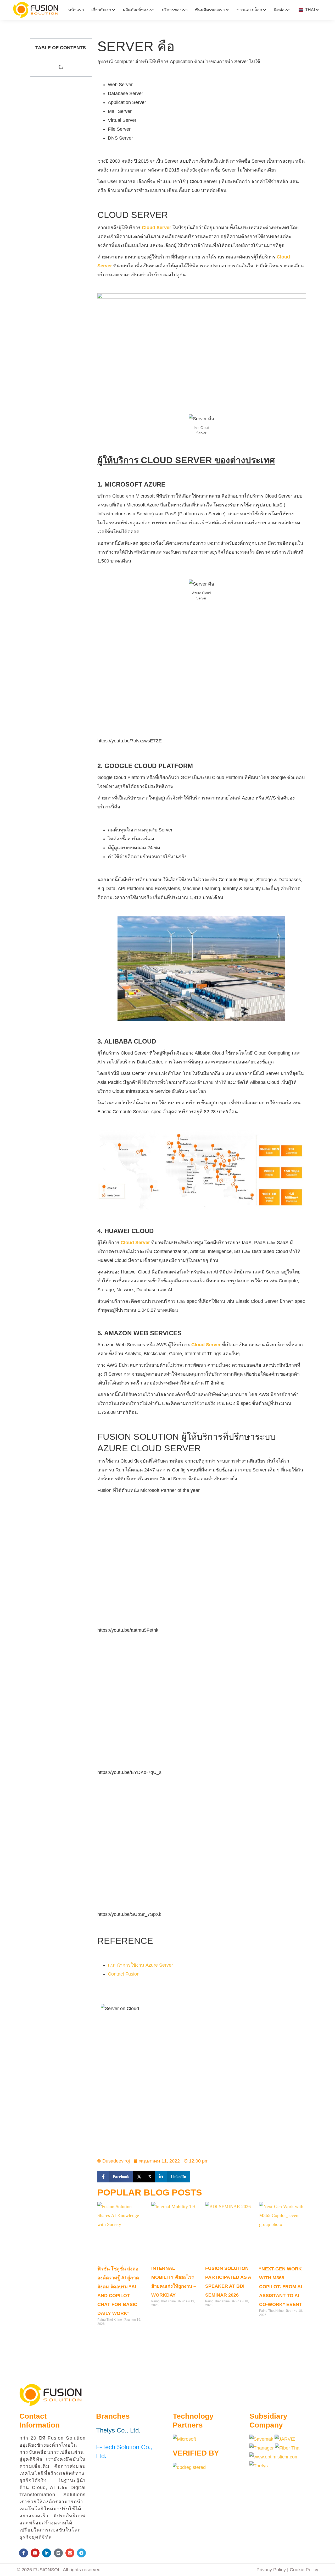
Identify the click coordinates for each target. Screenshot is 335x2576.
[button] (115, 2177)
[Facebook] (24, 2553)
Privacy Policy (271, 2570)
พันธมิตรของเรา (210, 10)
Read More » (107, 2335)
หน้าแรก (76, 10)
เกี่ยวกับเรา (101, 10)
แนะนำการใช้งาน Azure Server (140, 1965)
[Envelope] (70, 2553)
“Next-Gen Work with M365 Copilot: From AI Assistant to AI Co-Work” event (281, 2287)
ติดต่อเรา (282, 10)
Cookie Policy (304, 2570)
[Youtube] (35, 2553)
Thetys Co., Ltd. (118, 2430)
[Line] (58, 2553)
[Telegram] (81, 2553)
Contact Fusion (124, 1974)
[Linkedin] (47, 2553)
